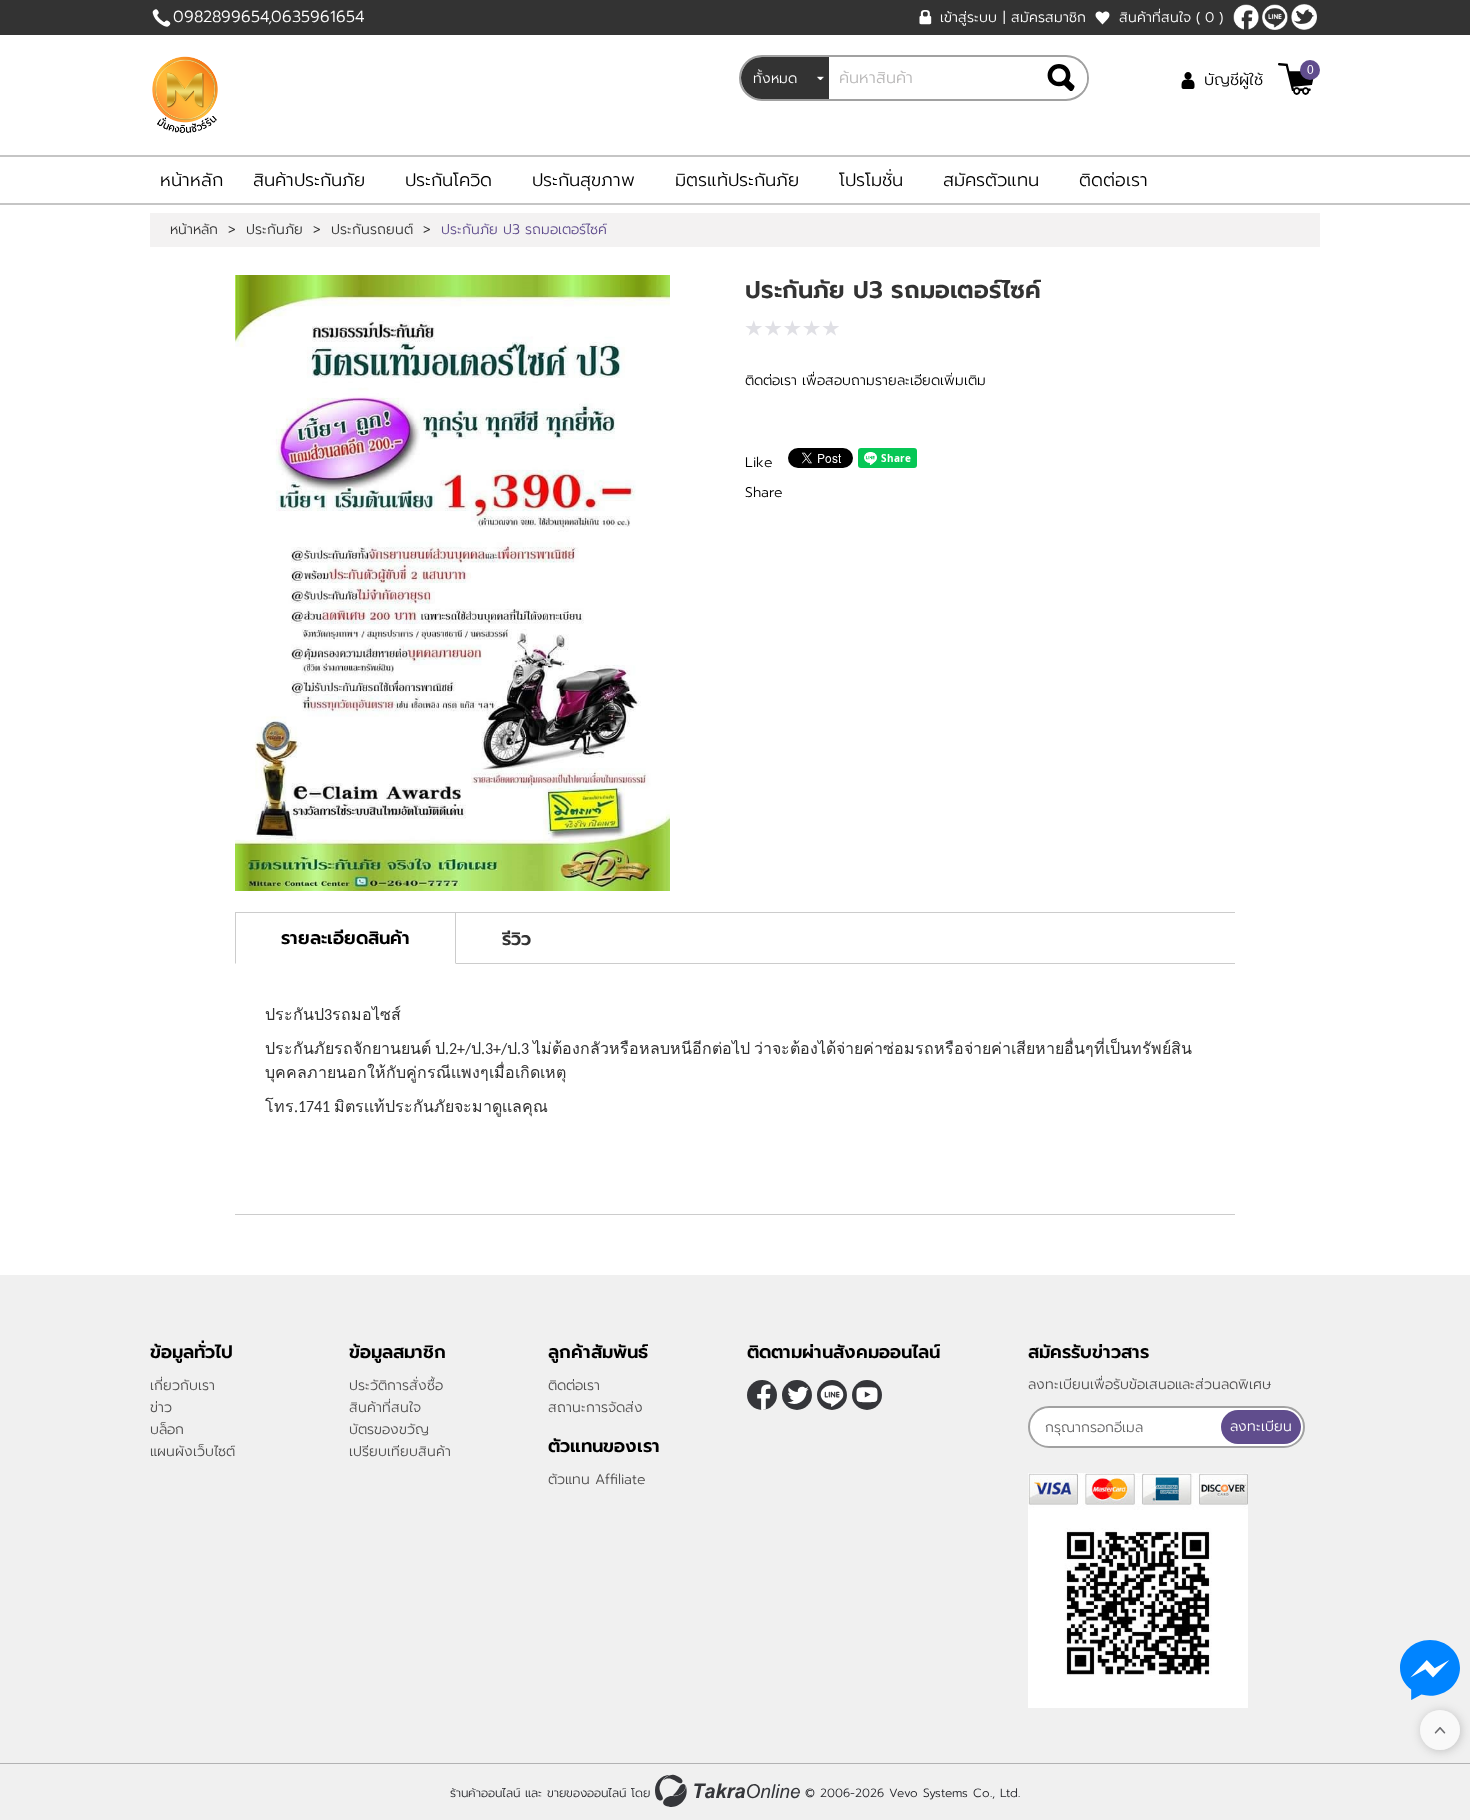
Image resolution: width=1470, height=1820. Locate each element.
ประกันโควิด (448, 180)
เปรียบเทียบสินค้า (400, 1451)
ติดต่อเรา (1113, 180)
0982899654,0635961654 (268, 17)
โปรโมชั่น (871, 180)
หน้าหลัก (191, 180)
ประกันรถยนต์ (372, 230)
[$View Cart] (1296, 79)
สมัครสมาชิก (1048, 17)
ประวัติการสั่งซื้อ (396, 1385)
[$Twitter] (1304, 17)
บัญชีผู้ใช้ (1233, 80)
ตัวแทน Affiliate (597, 1479)
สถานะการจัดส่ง (595, 1407)
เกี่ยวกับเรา (182, 1385)
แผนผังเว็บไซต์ (192, 1451)
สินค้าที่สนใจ (1171, 17)
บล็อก (167, 1429)
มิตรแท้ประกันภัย (737, 180)
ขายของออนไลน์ (586, 1793)
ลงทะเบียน (1261, 1426)
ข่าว (161, 1407)
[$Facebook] (1246, 17)
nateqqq (1275, 17)
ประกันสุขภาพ (583, 180)
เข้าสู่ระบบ (968, 17)
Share (764, 492)
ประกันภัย (274, 230)
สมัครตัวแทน (991, 180)
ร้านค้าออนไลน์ (485, 1793)
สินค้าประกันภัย (309, 180)
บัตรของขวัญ (389, 1429)
